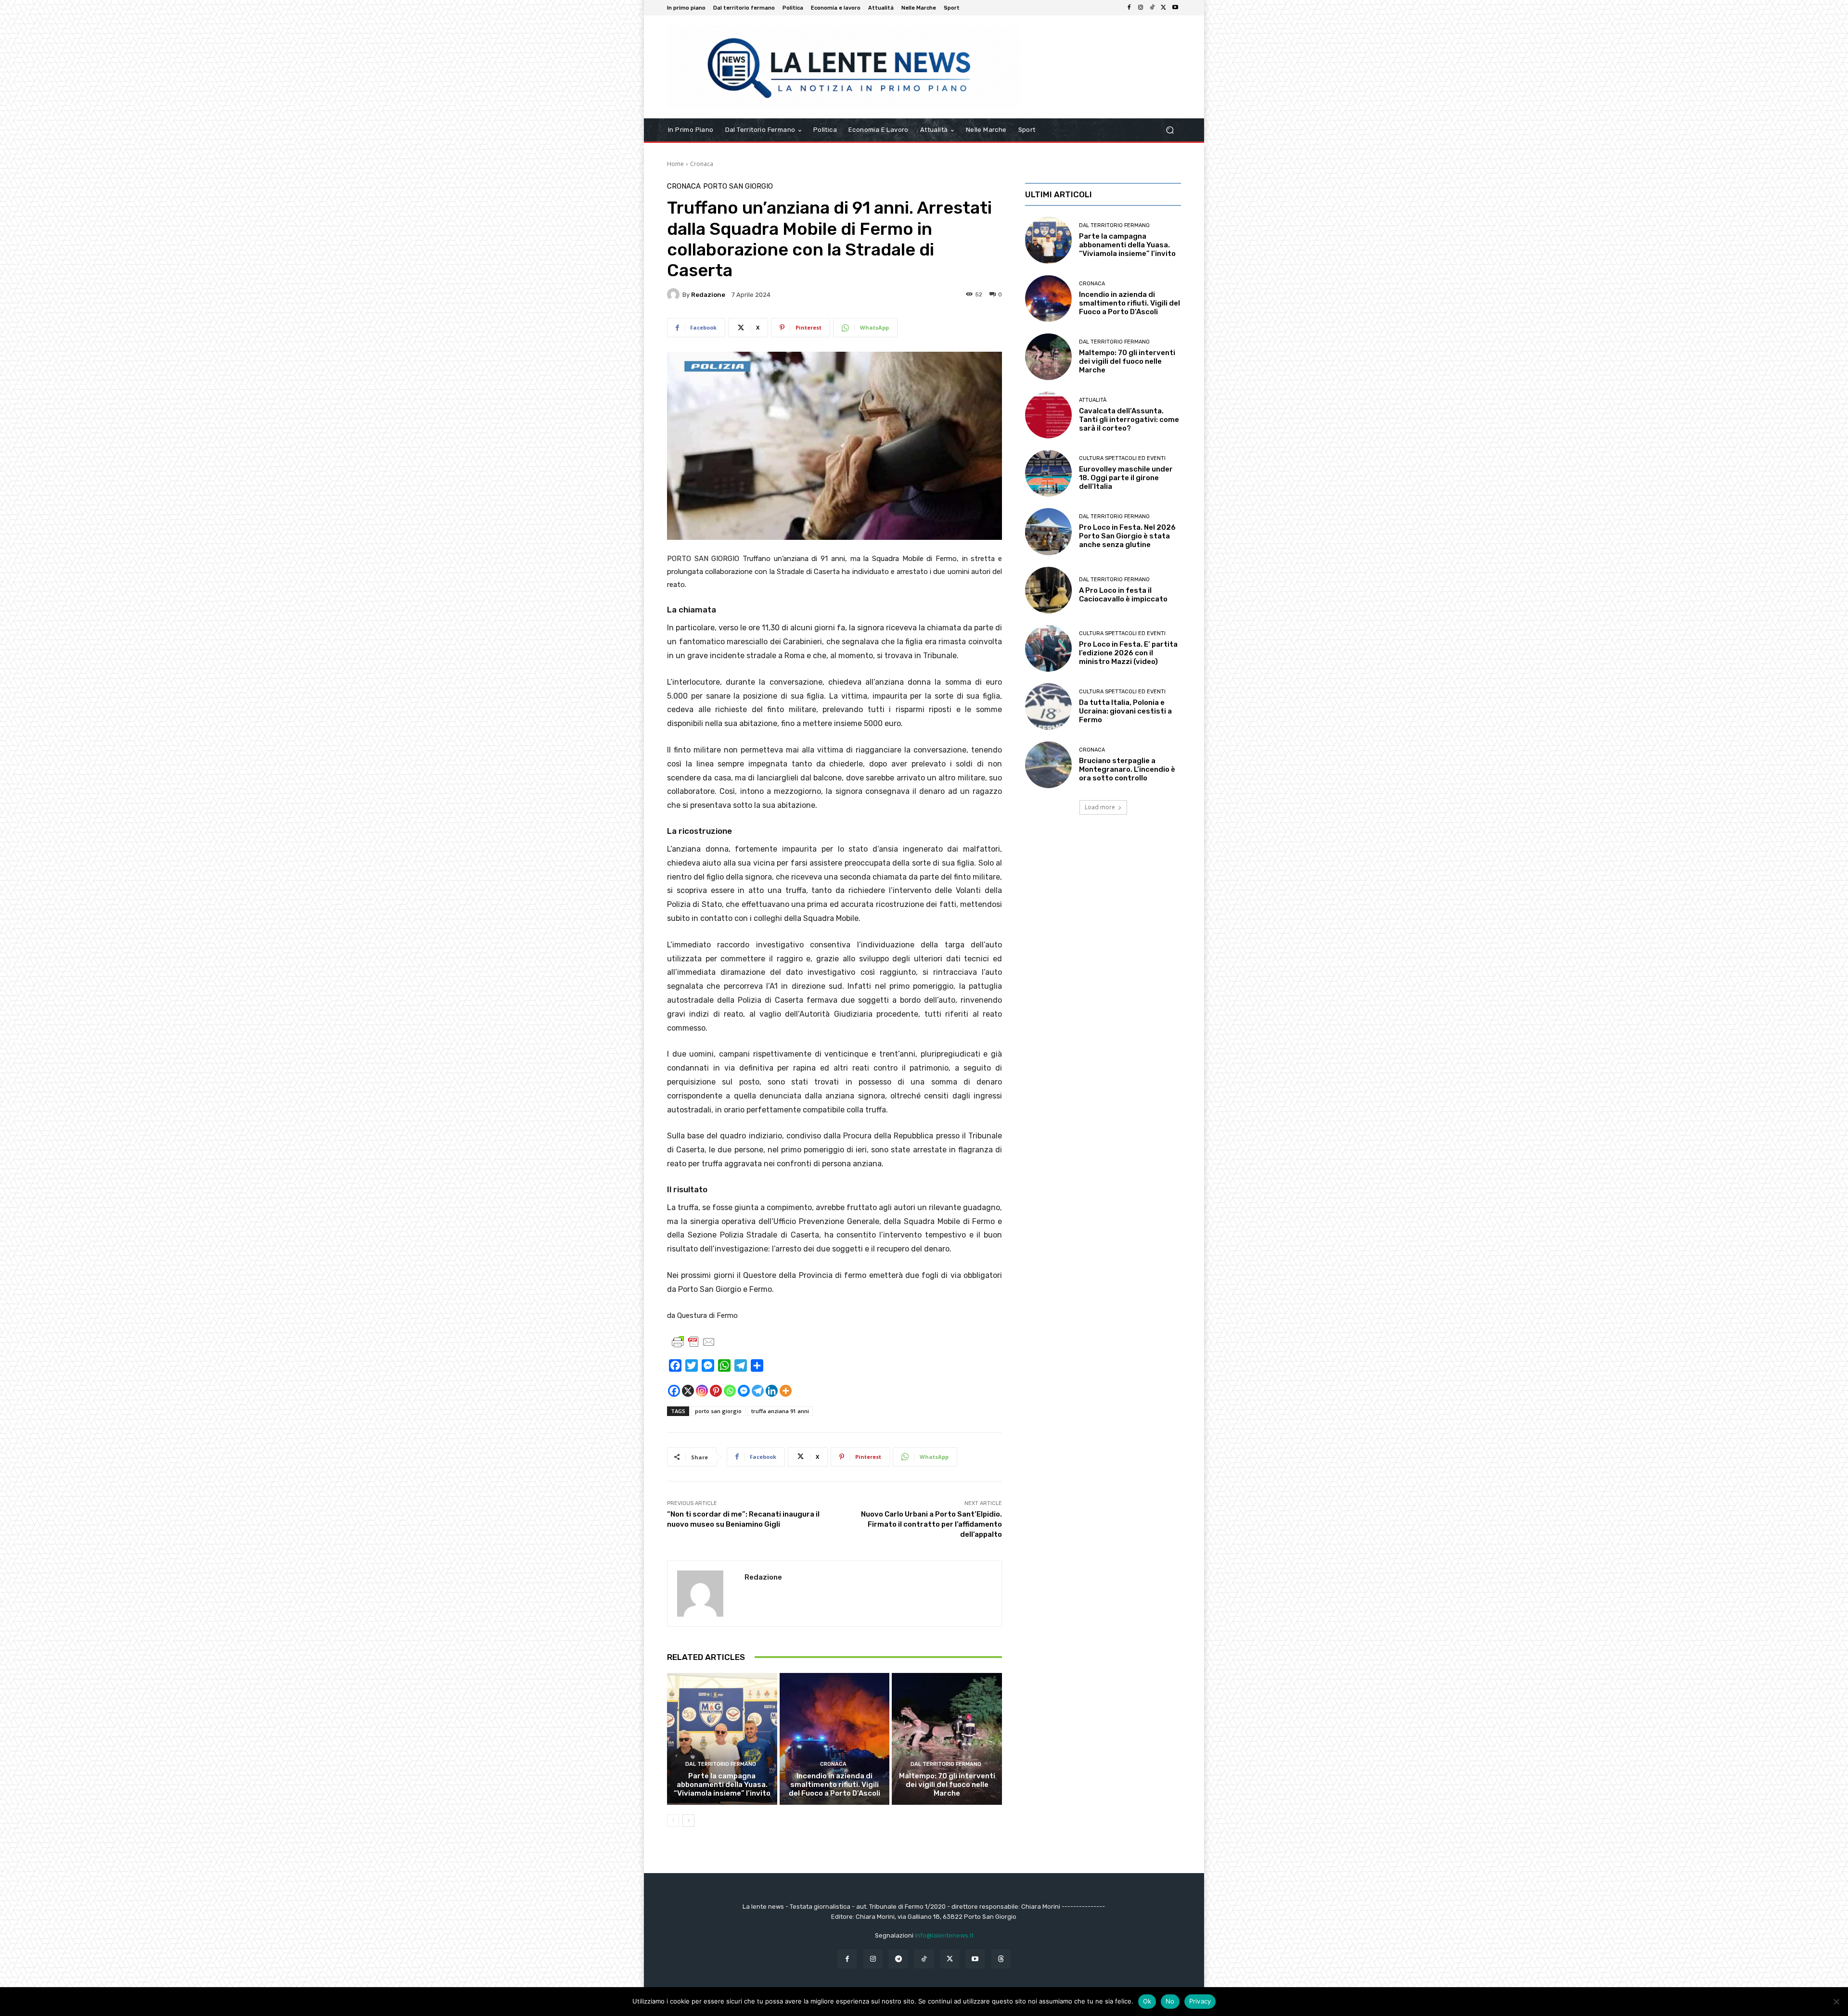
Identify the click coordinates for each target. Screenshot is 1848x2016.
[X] (1164, 8)
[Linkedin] (772, 1391)
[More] (786, 1391)
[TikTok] (1152, 8)
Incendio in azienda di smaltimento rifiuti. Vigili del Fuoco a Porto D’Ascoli (834, 1785)
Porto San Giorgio (738, 186)
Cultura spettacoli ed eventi (1122, 458)
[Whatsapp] (730, 1391)
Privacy (1200, 2001)
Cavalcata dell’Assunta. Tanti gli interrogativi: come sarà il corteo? (1129, 420)
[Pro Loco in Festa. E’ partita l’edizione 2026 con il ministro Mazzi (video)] (1048, 648)
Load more (1100, 807)
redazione (708, 295)
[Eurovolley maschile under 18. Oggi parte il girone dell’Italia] (1048, 473)
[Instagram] (1141, 8)
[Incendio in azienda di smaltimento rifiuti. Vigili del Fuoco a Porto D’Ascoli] (835, 1739)
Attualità (1093, 400)
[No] (1836, 2002)
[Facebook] (1129, 8)
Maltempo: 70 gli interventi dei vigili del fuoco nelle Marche (947, 1785)
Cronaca (702, 164)
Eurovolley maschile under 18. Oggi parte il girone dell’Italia (1126, 478)
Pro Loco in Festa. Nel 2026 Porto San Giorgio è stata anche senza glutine (1127, 536)
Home (675, 164)
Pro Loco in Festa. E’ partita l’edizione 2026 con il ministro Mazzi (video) (1128, 653)
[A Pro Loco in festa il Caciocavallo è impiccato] (1048, 590)
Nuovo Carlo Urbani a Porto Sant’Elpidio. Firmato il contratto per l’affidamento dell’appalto (931, 1524)
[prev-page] (673, 1821)
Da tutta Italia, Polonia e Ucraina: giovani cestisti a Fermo (1125, 711)
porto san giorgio (718, 1411)
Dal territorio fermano (721, 1764)
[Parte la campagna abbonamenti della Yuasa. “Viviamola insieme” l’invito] (722, 1739)
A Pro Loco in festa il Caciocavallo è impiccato (1123, 595)
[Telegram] (758, 1391)
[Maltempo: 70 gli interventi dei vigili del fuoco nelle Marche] (947, 1739)
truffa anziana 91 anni (780, 1411)
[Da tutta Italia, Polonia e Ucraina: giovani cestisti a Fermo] (1048, 707)
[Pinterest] (716, 1391)
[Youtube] (1175, 8)
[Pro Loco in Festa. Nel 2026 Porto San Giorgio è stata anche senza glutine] (1048, 531)
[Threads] (1001, 1959)
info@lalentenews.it (944, 1935)
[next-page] (688, 1821)
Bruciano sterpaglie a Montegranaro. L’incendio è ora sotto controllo (1127, 769)
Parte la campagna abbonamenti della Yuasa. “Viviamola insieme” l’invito (722, 1785)
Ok (1147, 2001)
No (1170, 2001)
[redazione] (675, 294)
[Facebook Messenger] (744, 1391)
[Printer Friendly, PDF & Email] (693, 1342)
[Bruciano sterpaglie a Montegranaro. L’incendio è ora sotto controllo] (1048, 765)
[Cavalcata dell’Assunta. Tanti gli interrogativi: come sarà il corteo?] (1048, 415)
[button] (1170, 130)
